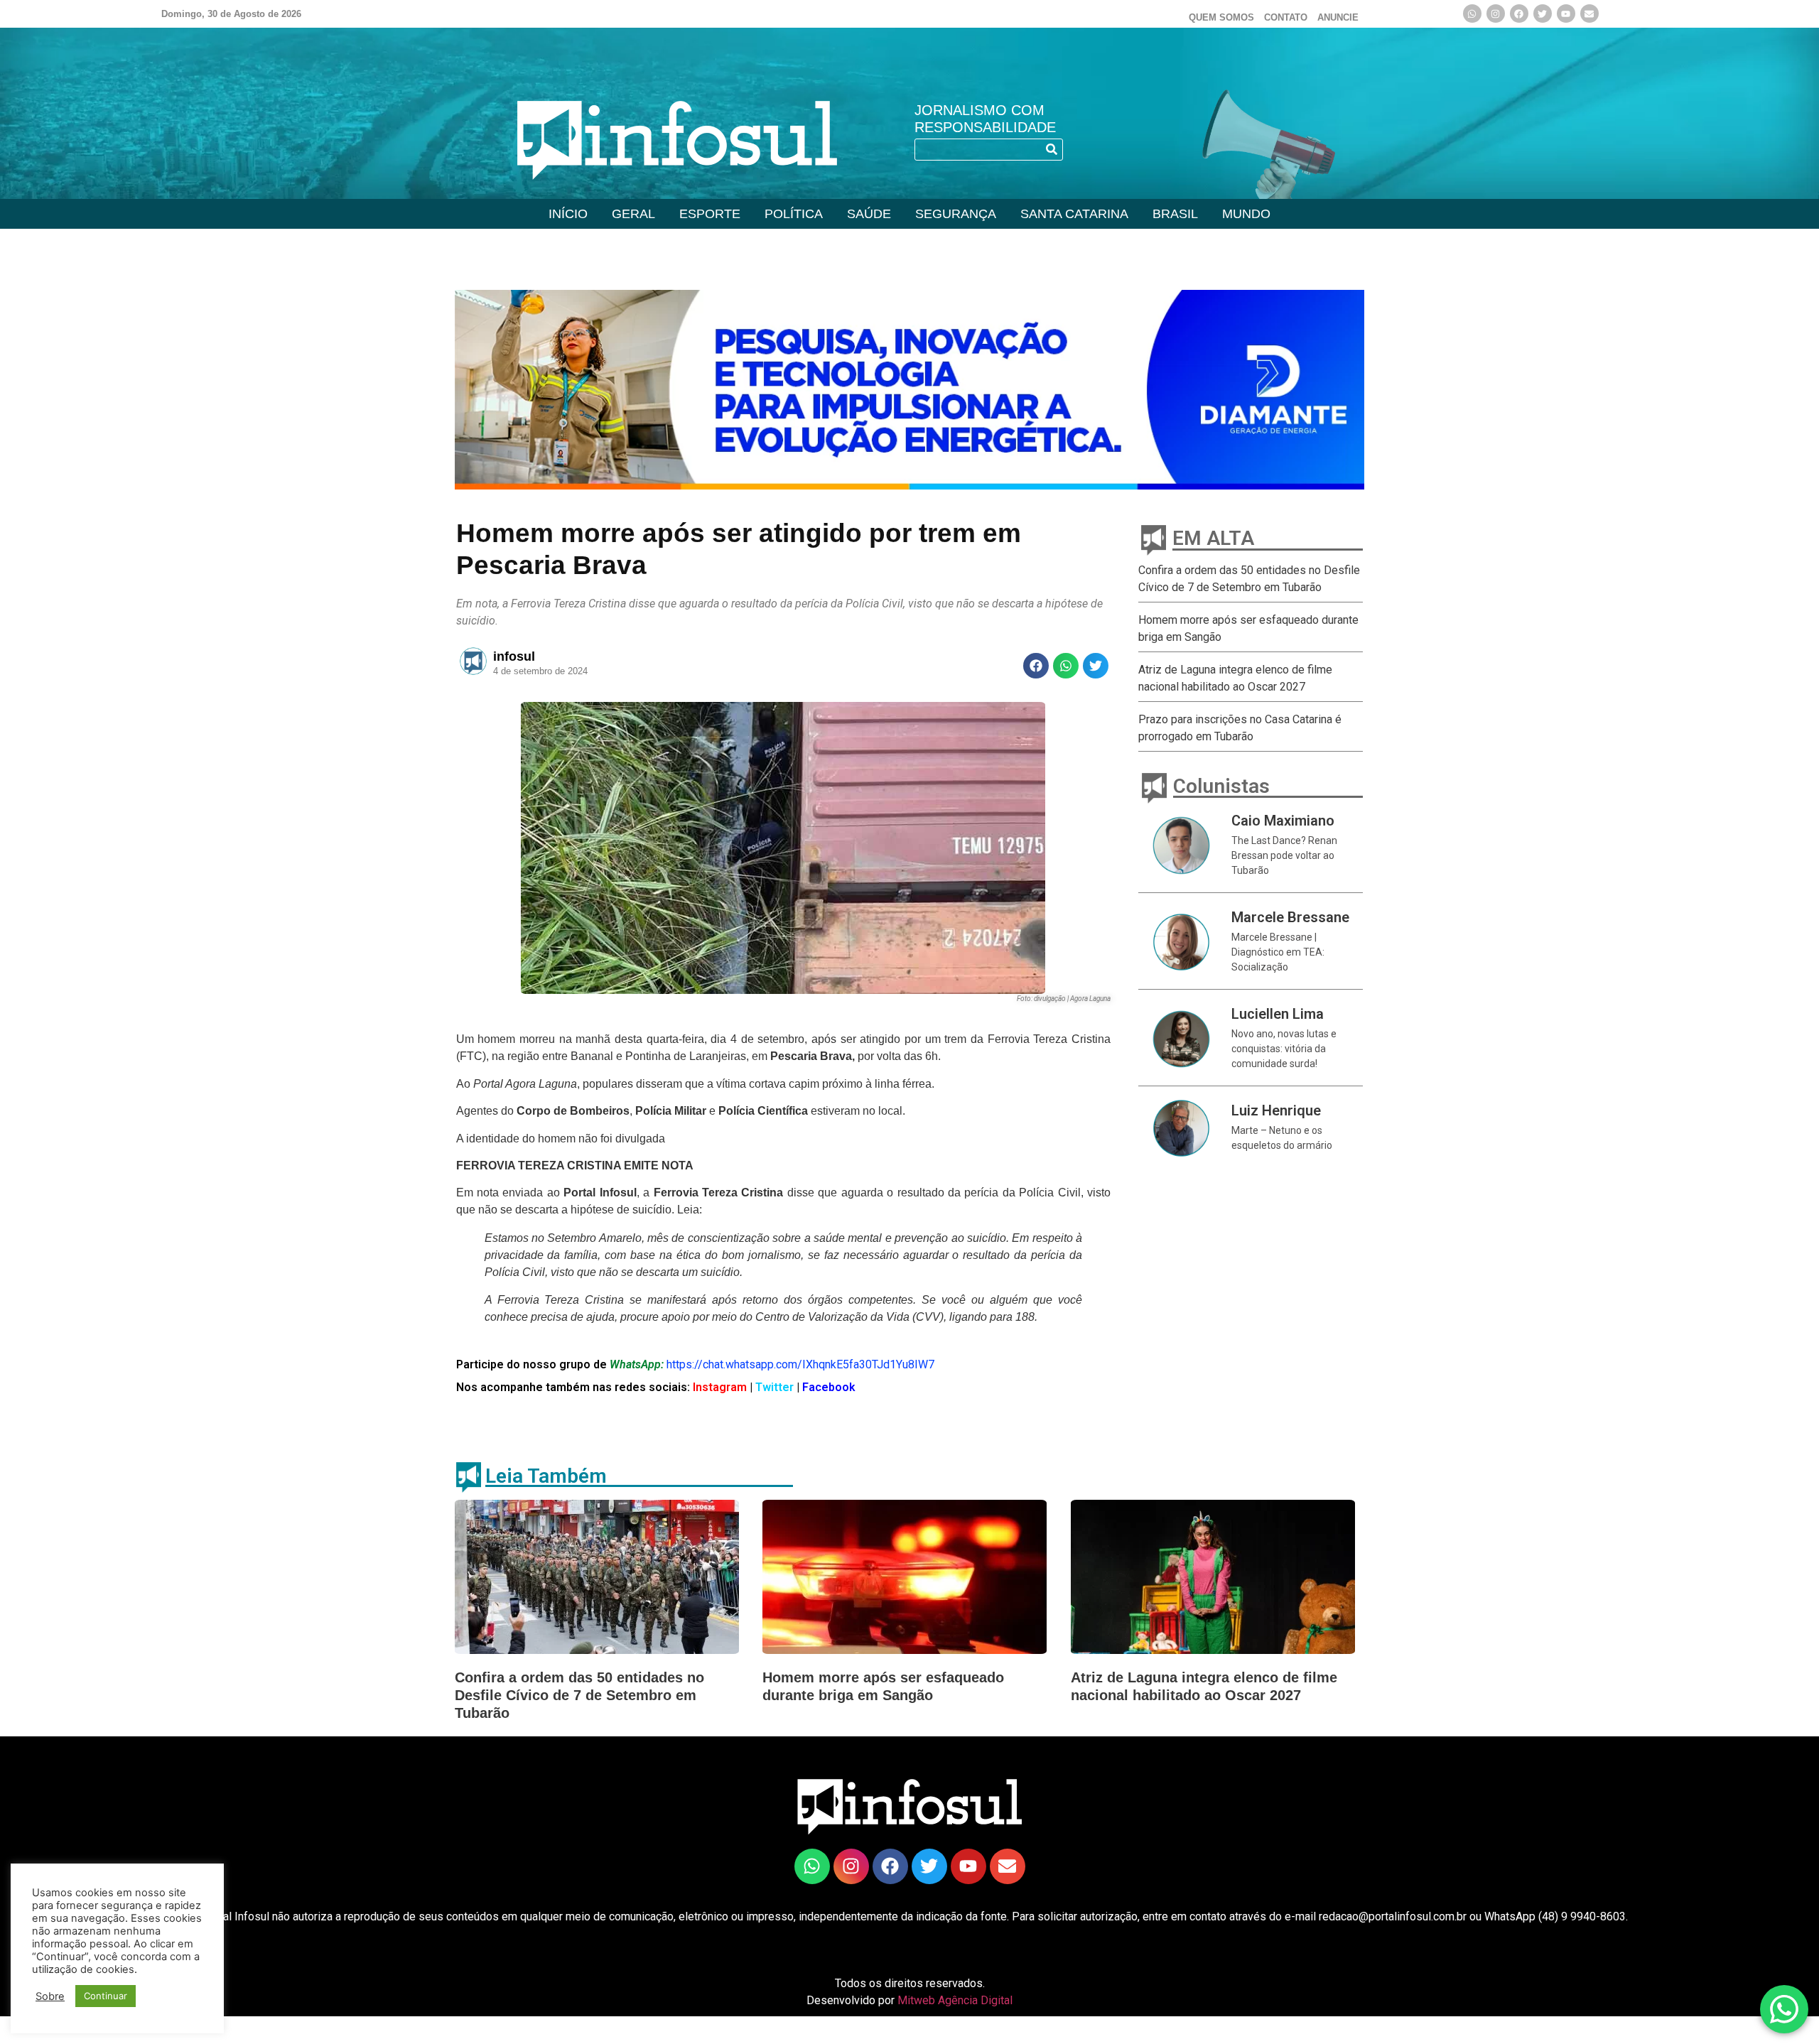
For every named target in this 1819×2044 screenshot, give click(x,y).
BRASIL (1175, 214)
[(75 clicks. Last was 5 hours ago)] (812, 1866)
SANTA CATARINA (1074, 214)
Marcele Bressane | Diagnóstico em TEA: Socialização (1278, 952)
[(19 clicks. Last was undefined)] (1566, 13)
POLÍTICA (794, 214)
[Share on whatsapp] (1066, 666)
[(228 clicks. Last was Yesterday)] (1496, 13)
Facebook (829, 1387)
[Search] (1051, 150)
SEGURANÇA (956, 214)
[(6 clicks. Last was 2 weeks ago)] (909, 390)
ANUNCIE (1338, 17)
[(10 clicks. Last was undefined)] (1543, 13)
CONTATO (1286, 17)
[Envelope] (1589, 13)
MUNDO (1246, 214)
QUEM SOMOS (1221, 17)
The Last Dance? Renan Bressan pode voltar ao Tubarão (1284, 855)
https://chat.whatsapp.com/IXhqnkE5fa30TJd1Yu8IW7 (800, 1364)
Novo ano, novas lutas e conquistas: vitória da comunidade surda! (1284, 1049)
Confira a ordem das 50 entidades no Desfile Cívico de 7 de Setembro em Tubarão (579, 1695)
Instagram (718, 1387)
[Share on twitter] (1096, 666)
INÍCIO (568, 214)
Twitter (776, 1387)
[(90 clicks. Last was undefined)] (1472, 13)
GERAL (633, 214)
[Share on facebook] (1036, 666)
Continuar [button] (106, 1996)
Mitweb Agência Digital (955, 2000)
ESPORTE (710, 214)
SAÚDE (869, 214)
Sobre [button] (50, 1996)
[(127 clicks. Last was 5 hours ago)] (1519, 13)
